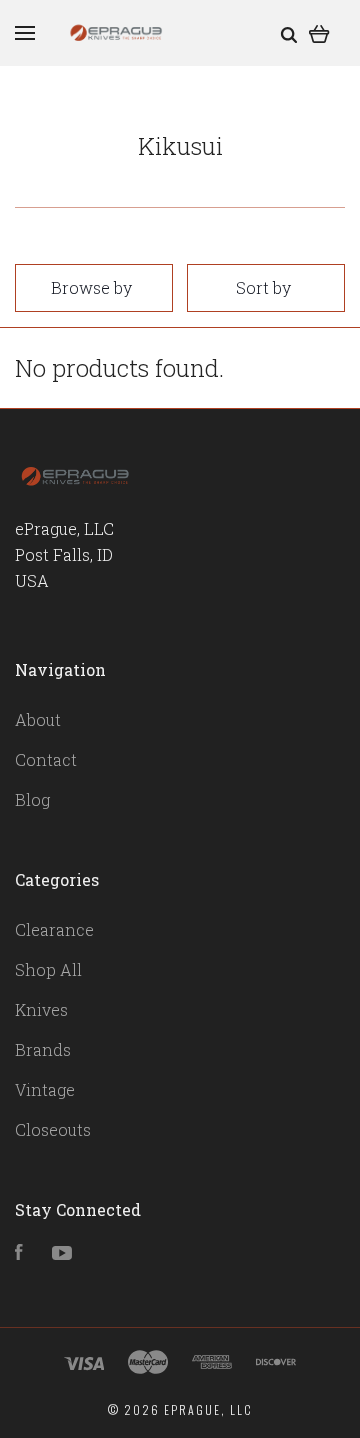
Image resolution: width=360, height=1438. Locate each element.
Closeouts (53, 1129)
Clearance (54, 929)
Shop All (48, 969)
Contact (46, 759)
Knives (41, 1009)
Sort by (263, 287)
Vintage (45, 1089)
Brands (43, 1049)
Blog (32, 799)
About (38, 719)
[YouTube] (62, 1253)
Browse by (91, 287)
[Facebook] (19, 1253)
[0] (319, 32)
